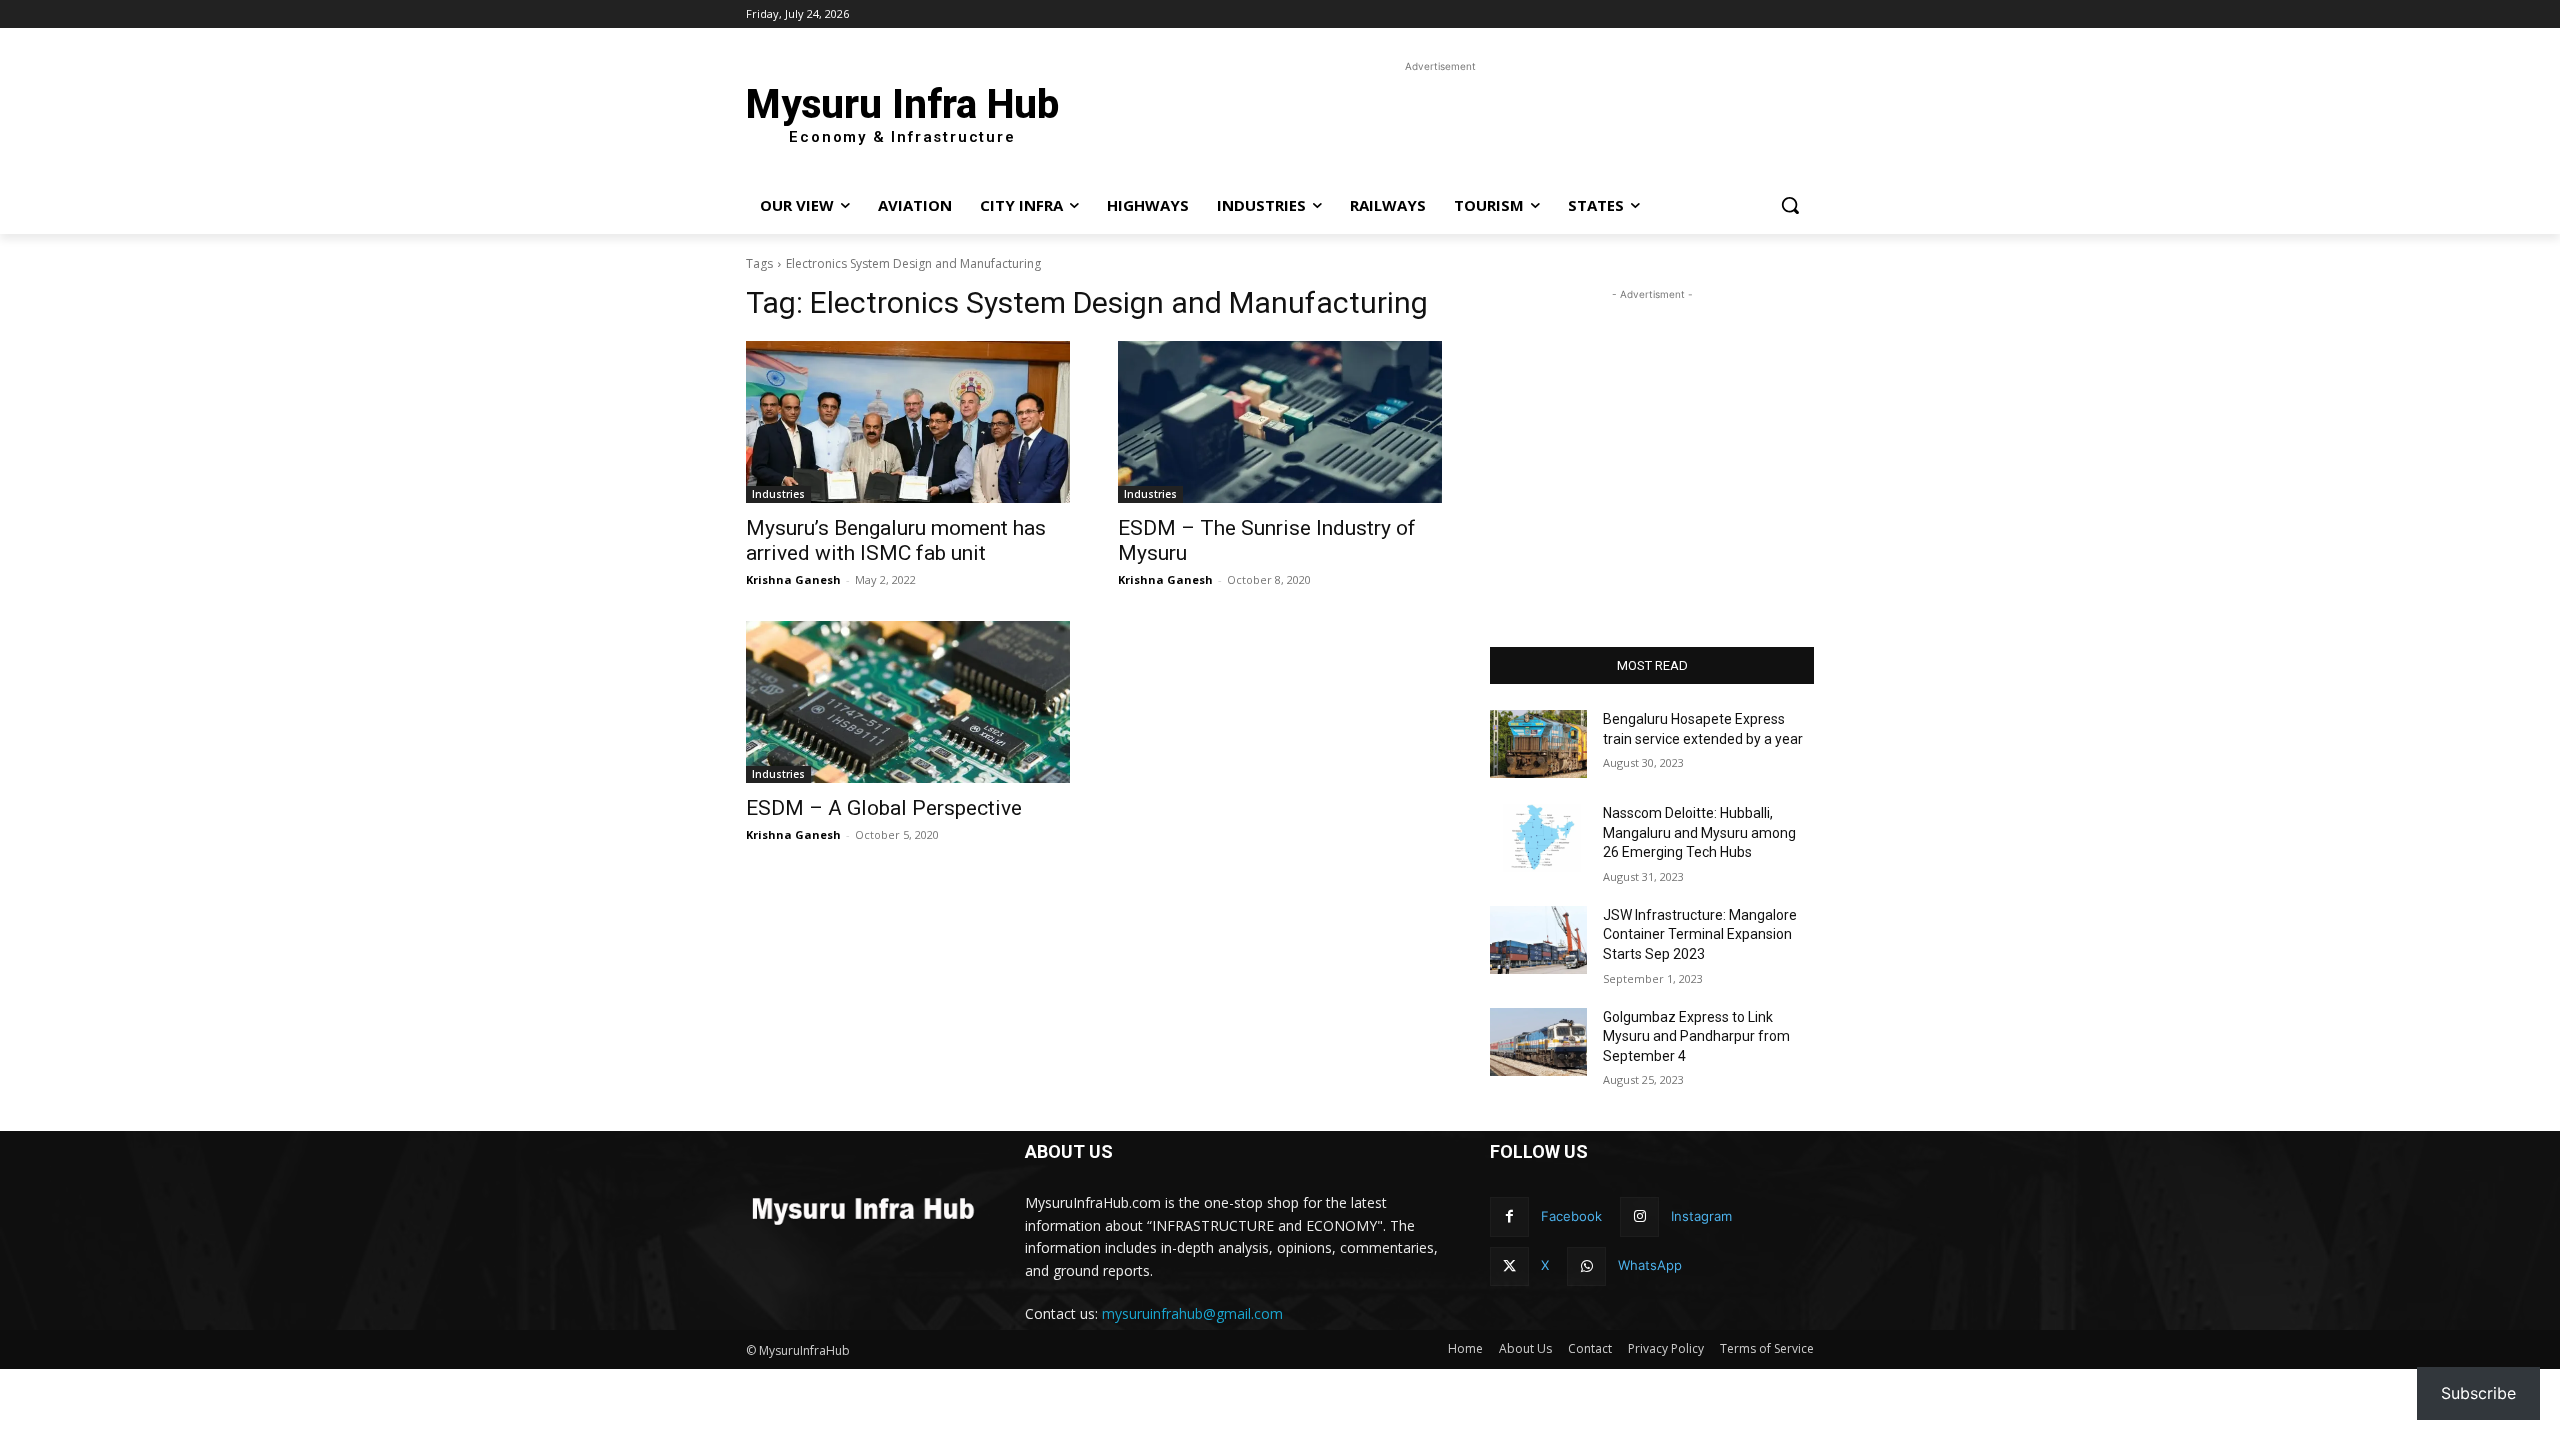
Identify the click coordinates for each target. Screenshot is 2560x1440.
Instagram (1701, 1216)
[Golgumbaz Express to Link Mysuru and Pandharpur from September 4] (1538, 1042)
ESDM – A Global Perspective (884, 808)
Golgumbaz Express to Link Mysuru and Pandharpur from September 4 (1696, 1036)
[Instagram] (1639, 1216)
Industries (778, 494)
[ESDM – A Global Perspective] (908, 702)
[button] (1790, 205)
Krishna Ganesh (793, 579)
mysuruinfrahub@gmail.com (1192, 1313)
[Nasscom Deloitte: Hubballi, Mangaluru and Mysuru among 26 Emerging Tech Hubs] (1538, 838)
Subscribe (2478, 1393)
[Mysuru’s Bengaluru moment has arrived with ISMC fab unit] (908, 422)
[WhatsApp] (1586, 1266)
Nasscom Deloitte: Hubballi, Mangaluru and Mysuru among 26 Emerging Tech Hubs (1699, 832)
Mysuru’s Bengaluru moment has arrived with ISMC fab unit (896, 540)
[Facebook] (1509, 1216)
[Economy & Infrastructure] (861, 1208)
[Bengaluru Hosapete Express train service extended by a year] (1538, 744)
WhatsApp (1650, 1265)
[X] (1509, 1266)
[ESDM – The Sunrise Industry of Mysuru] (1280, 422)
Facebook (1571, 1216)
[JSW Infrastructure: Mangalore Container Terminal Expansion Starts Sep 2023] (1538, 940)
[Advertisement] (1430, 122)
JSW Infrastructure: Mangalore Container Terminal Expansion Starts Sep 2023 (1700, 934)
